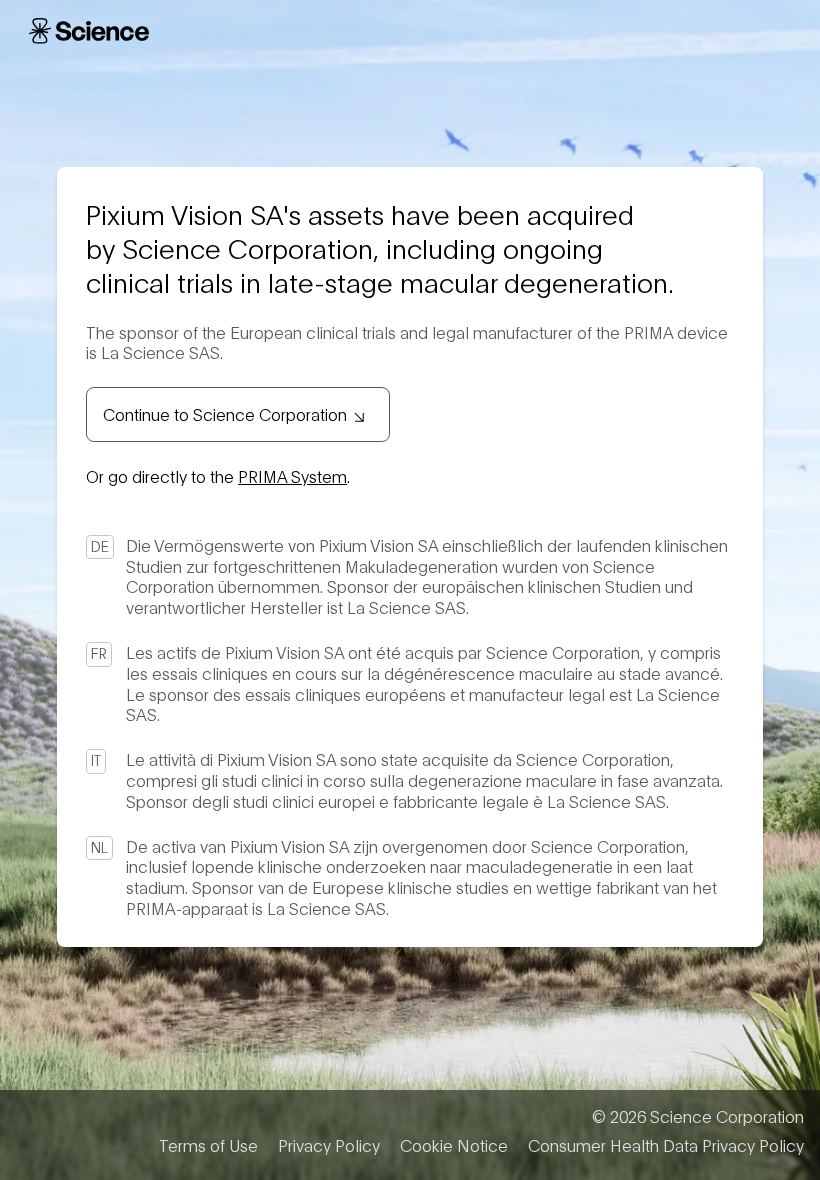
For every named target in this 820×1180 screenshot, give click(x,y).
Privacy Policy (329, 1145)
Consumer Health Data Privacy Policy (666, 1145)
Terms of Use (208, 1145)
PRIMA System (292, 475)
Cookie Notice (454, 1145)
